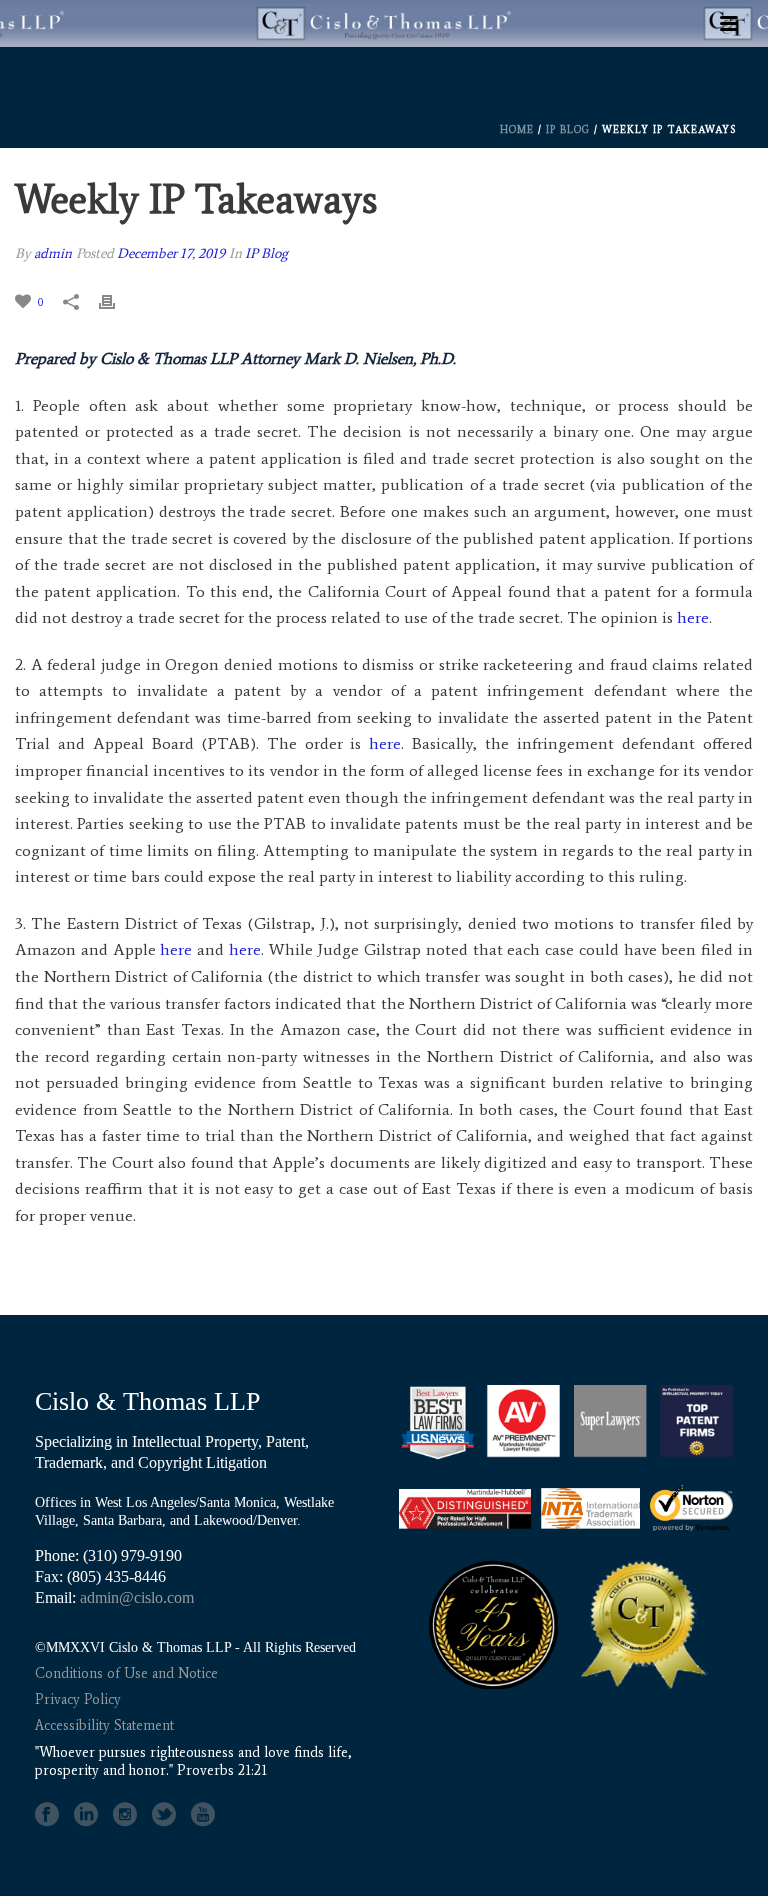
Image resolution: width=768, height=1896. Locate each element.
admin (53, 253)
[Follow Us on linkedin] (86, 1815)
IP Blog (568, 129)
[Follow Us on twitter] (164, 1815)
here (693, 617)
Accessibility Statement (104, 1725)
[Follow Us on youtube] (203, 1815)
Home (517, 129)
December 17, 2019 (171, 253)
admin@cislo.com (137, 1597)
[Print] (117, 301)
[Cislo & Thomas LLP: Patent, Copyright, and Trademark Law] (384, 81)
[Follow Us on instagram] (125, 1815)
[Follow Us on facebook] (47, 1815)
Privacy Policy (78, 1699)
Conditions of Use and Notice (126, 1673)
